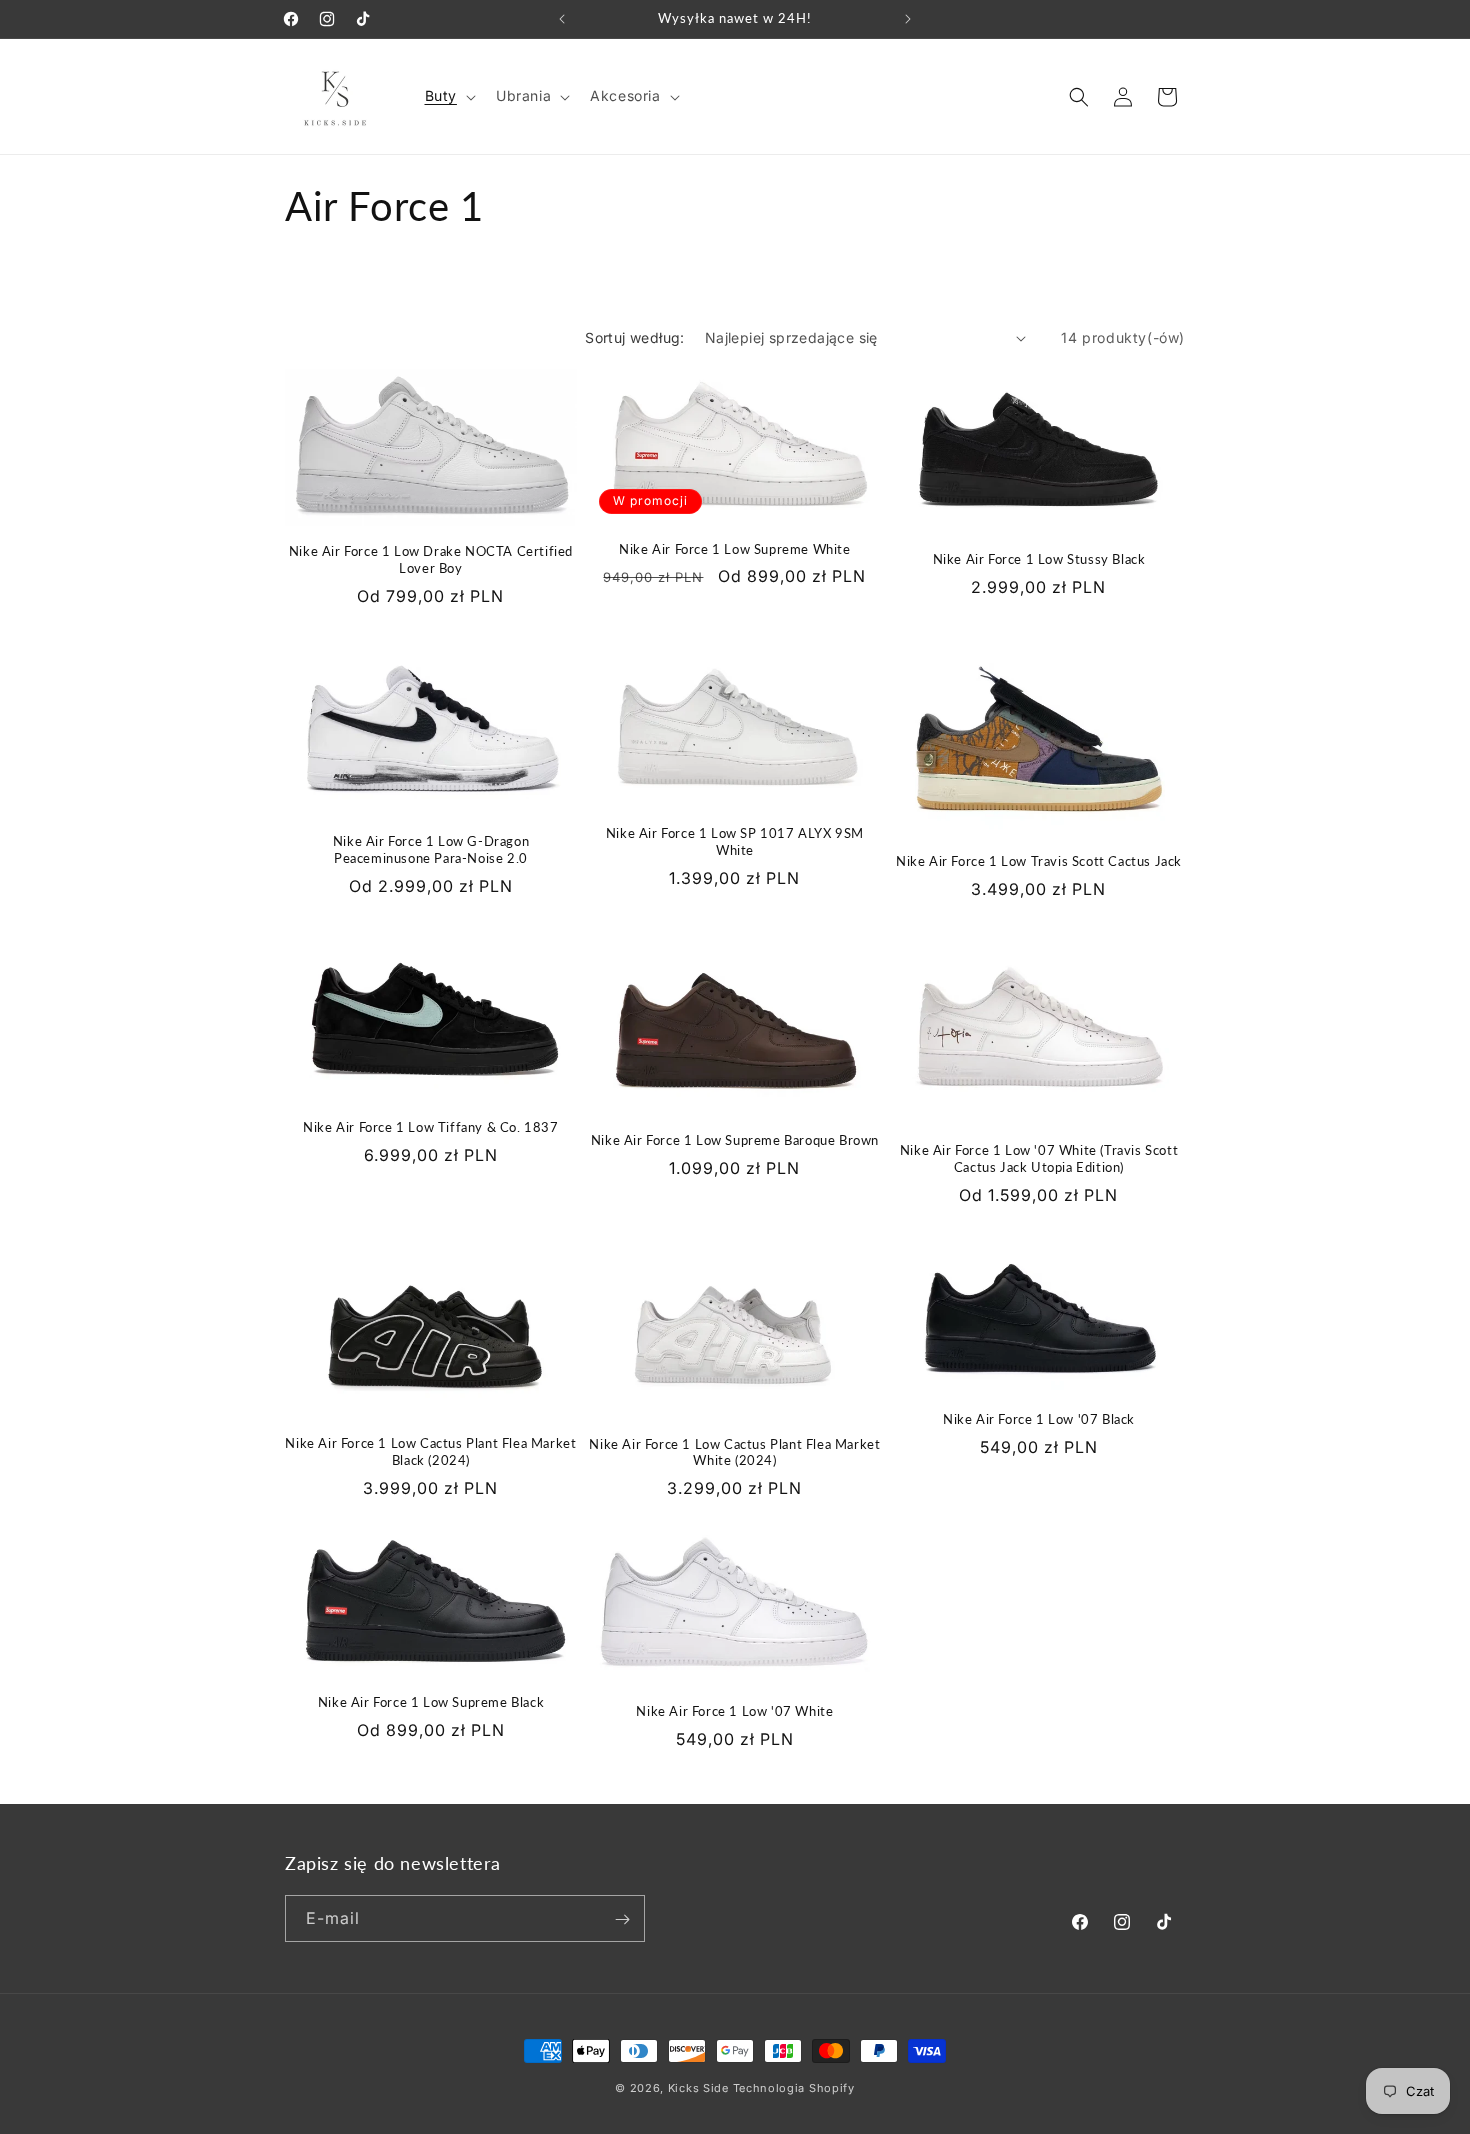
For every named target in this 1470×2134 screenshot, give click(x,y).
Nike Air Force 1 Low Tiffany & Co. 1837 (430, 1127)
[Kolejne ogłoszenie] (908, 19)
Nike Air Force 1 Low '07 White (734, 1711)
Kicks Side (698, 2088)
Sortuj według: (635, 337)
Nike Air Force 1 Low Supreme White (734, 549)
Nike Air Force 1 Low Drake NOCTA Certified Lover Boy (431, 559)
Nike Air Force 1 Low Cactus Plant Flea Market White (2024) (734, 1452)
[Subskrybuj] (622, 1919)
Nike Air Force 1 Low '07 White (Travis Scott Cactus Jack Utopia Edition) (1039, 1158)
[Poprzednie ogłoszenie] (562, 19)
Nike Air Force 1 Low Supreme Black (431, 1702)
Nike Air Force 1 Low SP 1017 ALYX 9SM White (735, 841)
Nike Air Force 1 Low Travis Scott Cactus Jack (1039, 861)
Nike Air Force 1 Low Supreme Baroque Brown (735, 1140)
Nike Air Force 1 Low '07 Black (1039, 1419)
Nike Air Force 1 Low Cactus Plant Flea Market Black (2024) (430, 1451)
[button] (448, 96)
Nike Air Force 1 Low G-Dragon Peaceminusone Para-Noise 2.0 (431, 849)
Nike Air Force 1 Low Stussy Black (1039, 559)
